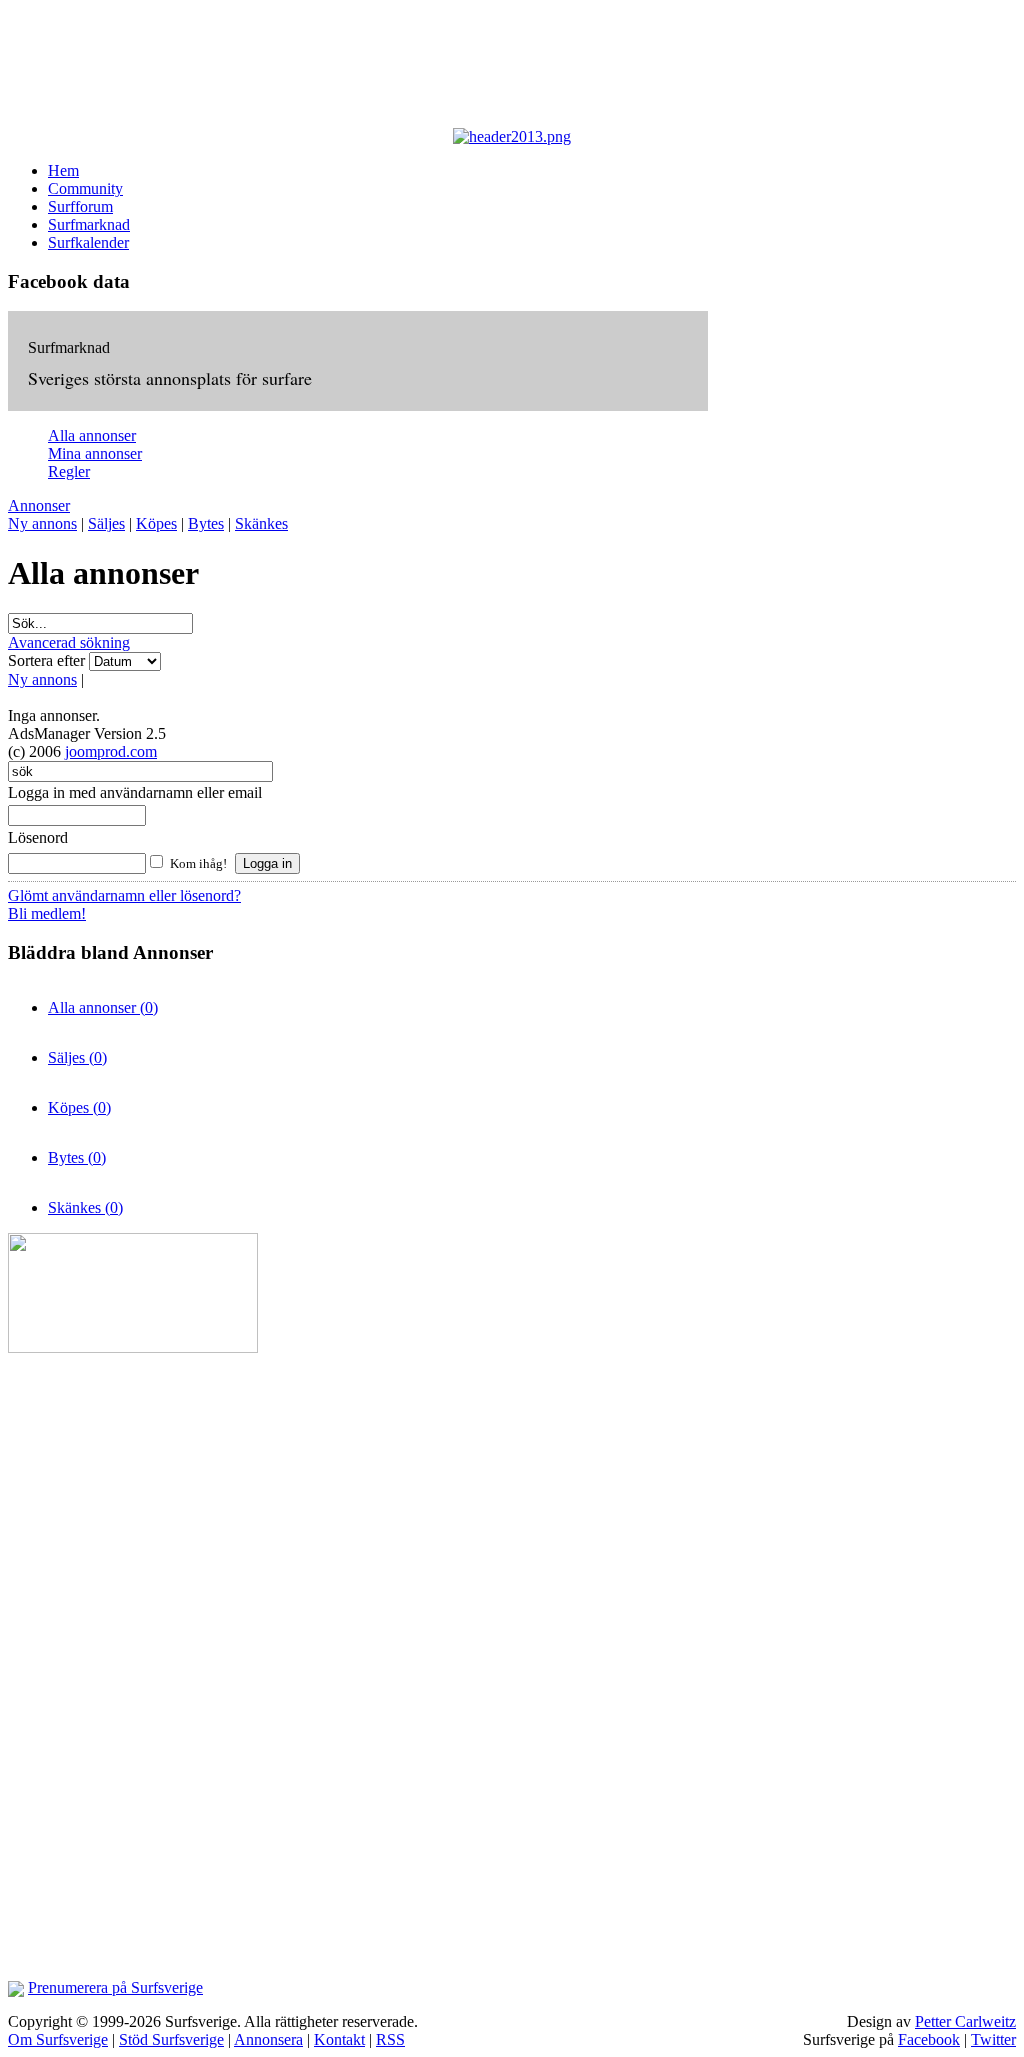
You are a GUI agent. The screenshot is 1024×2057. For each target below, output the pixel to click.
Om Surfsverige (58, 2039)
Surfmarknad (89, 224)
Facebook (929, 2039)
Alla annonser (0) (103, 1007)
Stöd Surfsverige (171, 2039)
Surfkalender (88, 242)
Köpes (156, 523)
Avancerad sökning (69, 642)
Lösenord (38, 837)
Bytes (206, 523)
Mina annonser (95, 453)
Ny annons (42, 523)
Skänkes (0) (85, 1207)
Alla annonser (92, 435)
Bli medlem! (47, 913)
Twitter (993, 2039)
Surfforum (80, 206)
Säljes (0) (77, 1057)
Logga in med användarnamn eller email (135, 792)
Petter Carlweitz (965, 2021)
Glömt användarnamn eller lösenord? (124, 895)
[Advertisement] (498, 68)
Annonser (39, 505)
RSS (390, 2039)
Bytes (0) (77, 1157)
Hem (63, 170)
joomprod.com (111, 751)
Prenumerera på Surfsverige (115, 1987)
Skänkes (261, 523)
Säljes (106, 523)
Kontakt (339, 2039)
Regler (69, 471)
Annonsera (268, 2039)
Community (85, 188)
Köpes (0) (79, 1107)
